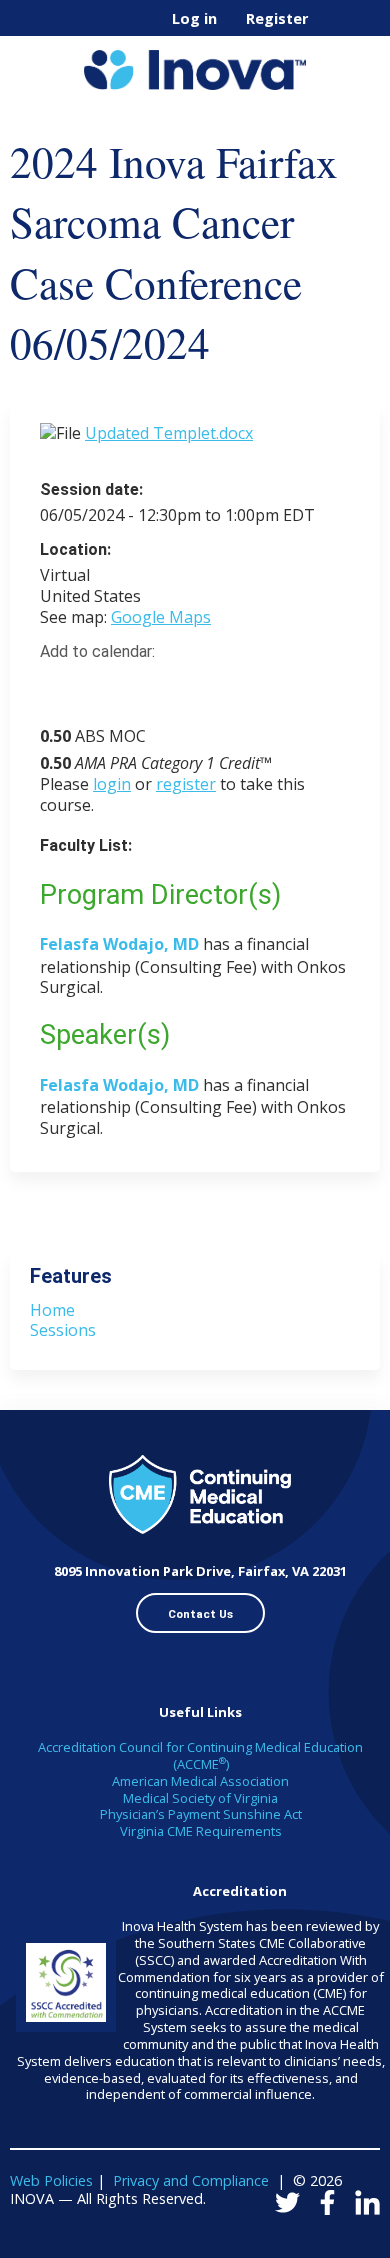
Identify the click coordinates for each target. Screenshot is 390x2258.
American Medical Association (200, 1781)
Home (52, 1310)
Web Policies (51, 2180)
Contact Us (200, 1614)
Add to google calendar (60, 687)
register (186, 784)
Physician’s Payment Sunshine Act (201, 1814)
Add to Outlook (198, 687)
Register (277, 19)
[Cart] (331, 29)
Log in (194, 19)
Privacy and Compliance (191, 2180)
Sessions (63, 1330)
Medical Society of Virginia (200, 1798)
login (112, 784)
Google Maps (161, 617)
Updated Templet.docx (169, 433)
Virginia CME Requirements (201, 1831)
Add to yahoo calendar (105, 687)
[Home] (195, 63)
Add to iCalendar (150, 686)
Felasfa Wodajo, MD (119, 944)
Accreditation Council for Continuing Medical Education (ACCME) (200, 1755)
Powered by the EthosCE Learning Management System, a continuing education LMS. (309, 2243)
